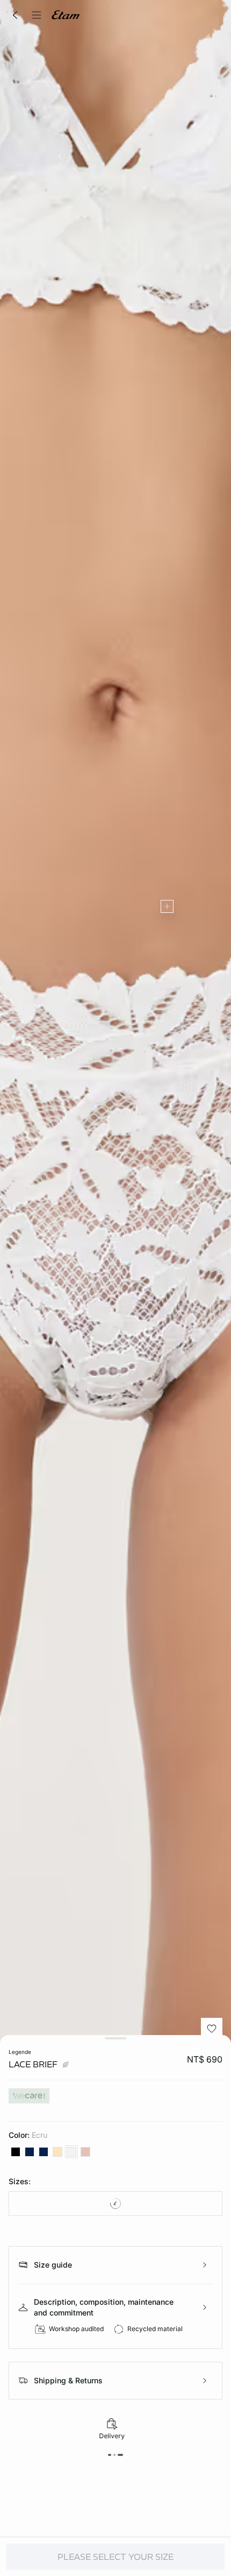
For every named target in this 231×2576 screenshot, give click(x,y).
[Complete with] (167, 906)
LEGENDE (20, 2052)
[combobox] (115, 2204)
